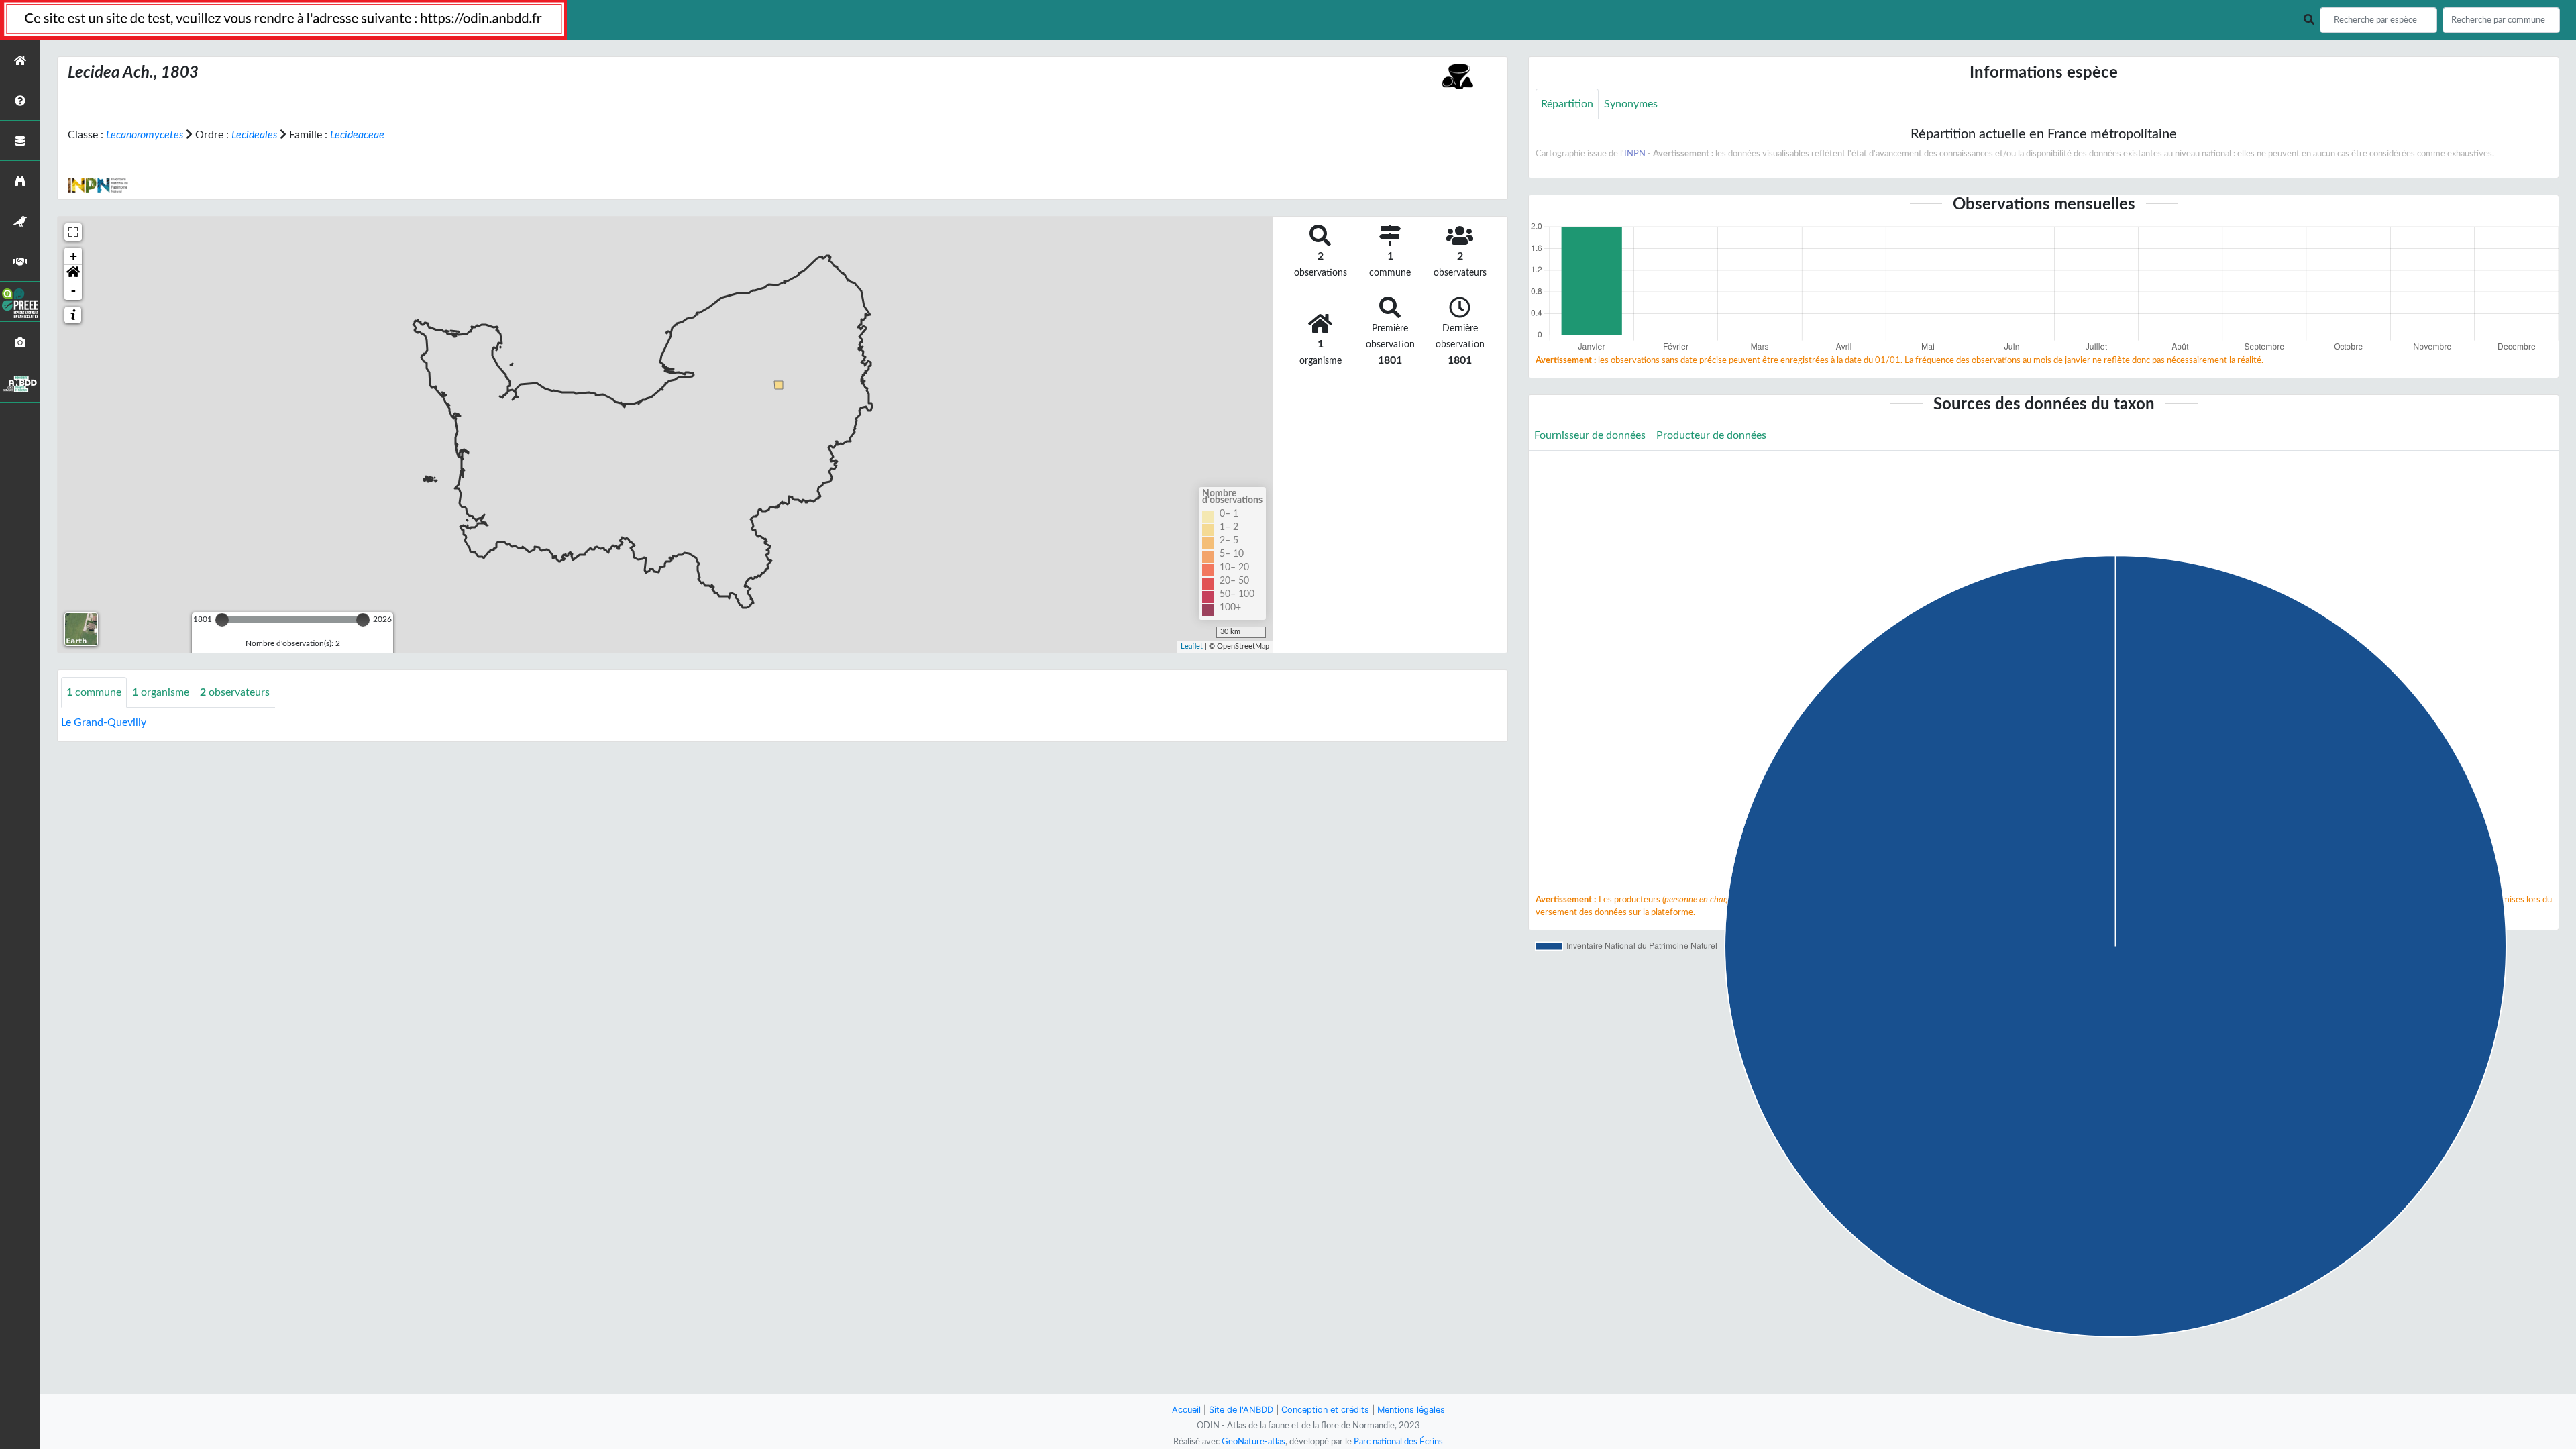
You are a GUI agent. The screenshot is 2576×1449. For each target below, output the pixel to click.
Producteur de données (1711, 435)
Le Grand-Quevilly (104, 722)
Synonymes (1631, 104)
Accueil (1186, 1410)
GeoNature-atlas (1253, 1442)
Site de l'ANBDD (1241, 1410)
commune (94, 692)
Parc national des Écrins (1398, 1442)
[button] (73, 274)
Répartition (1567, 104)
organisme (161, 692)
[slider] (222, 620)
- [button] (73, 291)
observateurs (235, 692)
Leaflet (1192, 646)
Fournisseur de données (1590, 435)
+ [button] (73, 256)
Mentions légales (1411, 1410)
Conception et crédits (1325, 1410)
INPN (1635, 154)
